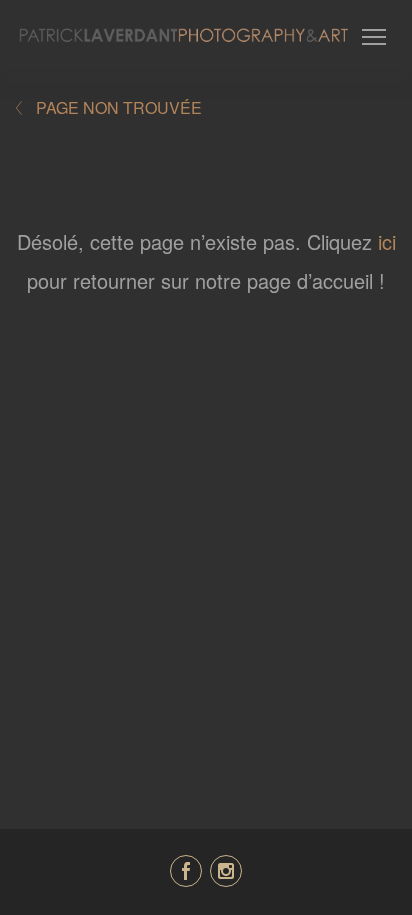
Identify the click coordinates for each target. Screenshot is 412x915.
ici (387, 241)
